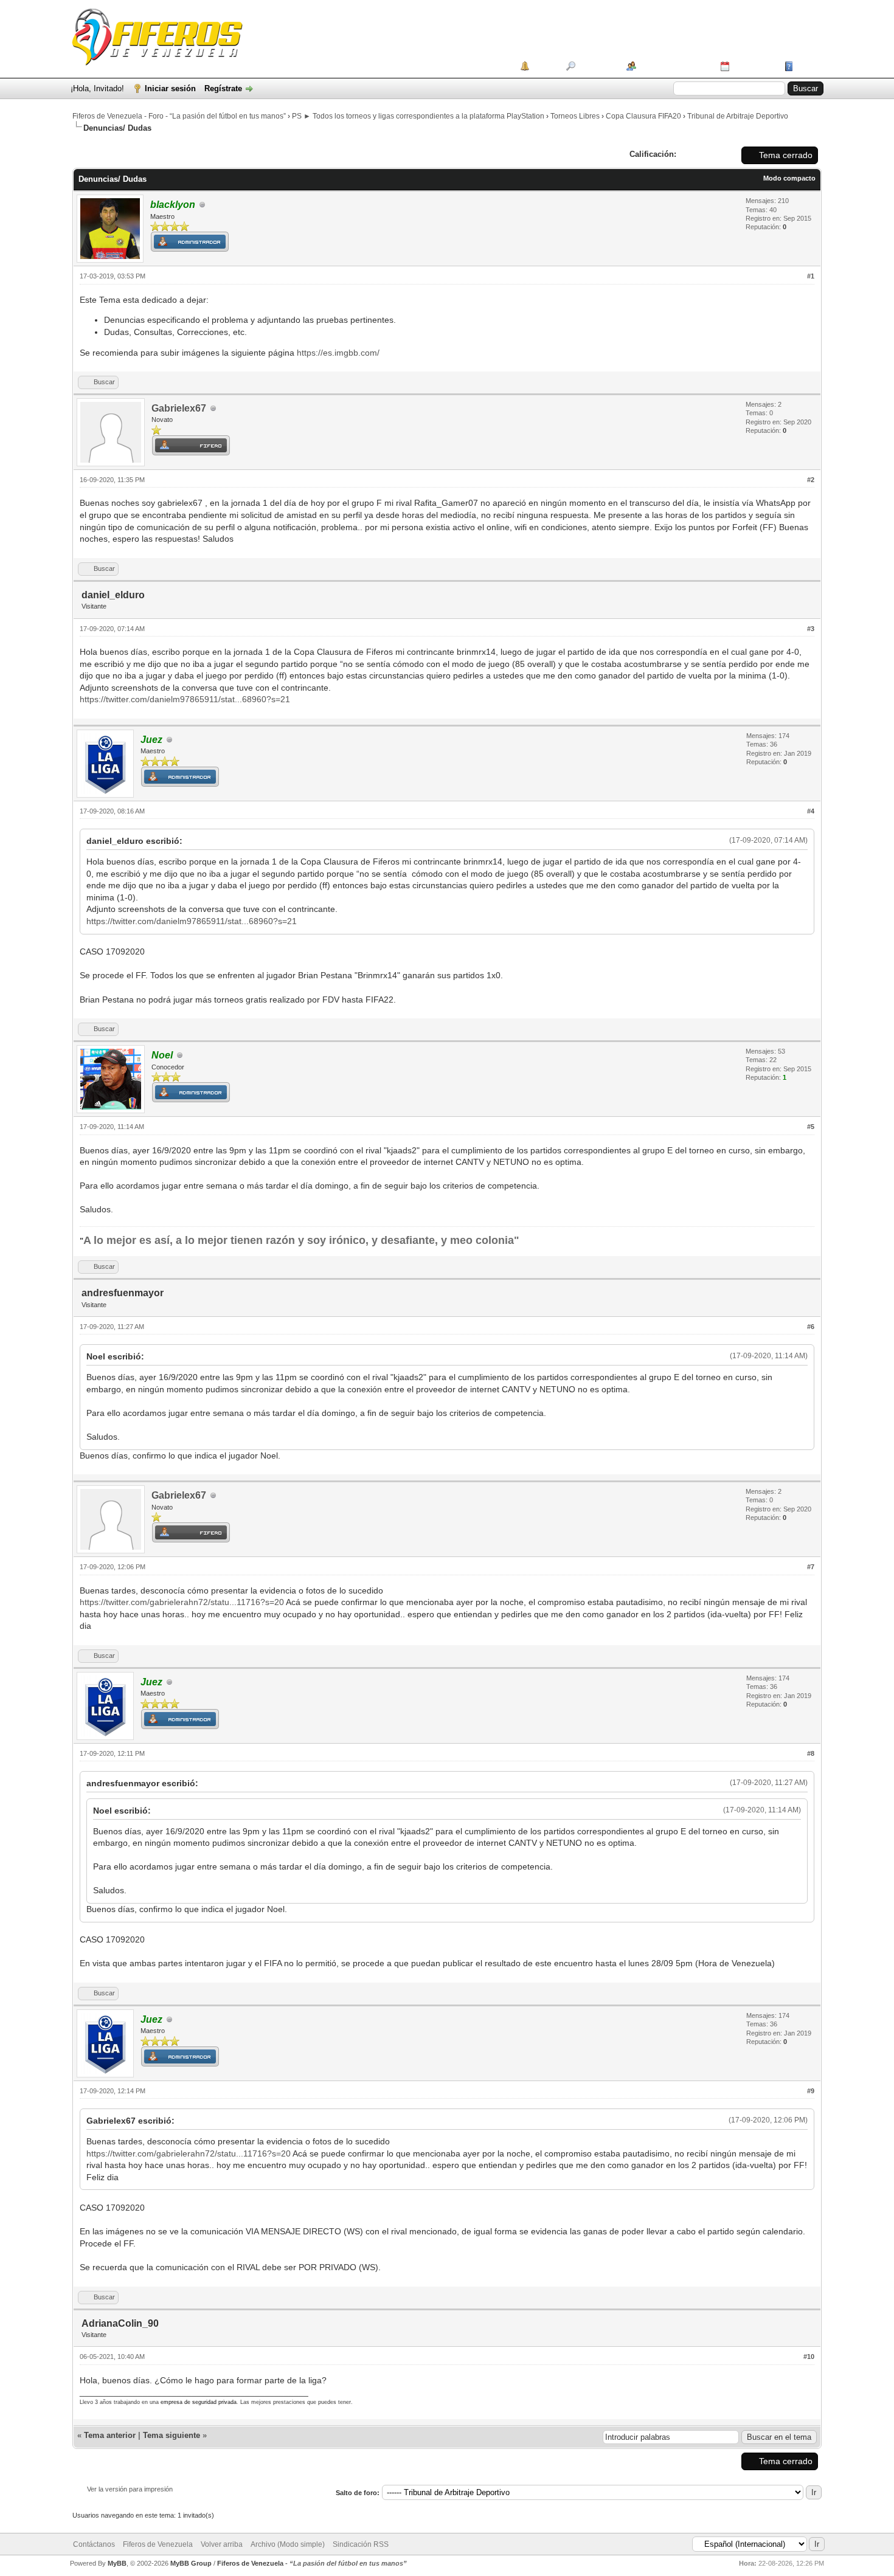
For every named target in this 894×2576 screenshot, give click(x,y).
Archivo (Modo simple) (288, 2544)
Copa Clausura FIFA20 (643, 116)
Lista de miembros (674, 66)
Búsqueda (597, 66)
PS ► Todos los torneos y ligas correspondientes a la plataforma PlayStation (418, 116)
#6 (811, 1327)
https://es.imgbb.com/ (338, 353)
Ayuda (808, 66)
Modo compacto (789, 178)
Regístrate (223, 88)
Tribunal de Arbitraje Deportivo (738, 116)
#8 (811, 1753)
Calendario (753, 66)
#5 (811, 1127)
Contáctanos (94, 2544)
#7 (811, 1567)
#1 (811, 276)
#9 (811, 2091)
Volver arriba (222, 2544)
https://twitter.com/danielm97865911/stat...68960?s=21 (185, 699)
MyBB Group (191, 2563)
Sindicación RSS (361, 2544)
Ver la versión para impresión (130, 2489)
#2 (811, 480)
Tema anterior (110, 2435)
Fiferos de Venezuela (158, 2544)
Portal (543, 66)
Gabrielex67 (179, 408)
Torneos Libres (575, 116)
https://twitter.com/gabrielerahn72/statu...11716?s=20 (182, 1602)
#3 (811, 629)
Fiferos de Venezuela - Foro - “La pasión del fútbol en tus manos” (179, 116)
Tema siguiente (172, 2435)
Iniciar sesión (170, 88)
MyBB (117, 2563)
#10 (809, 2357)
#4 (811, 811)
